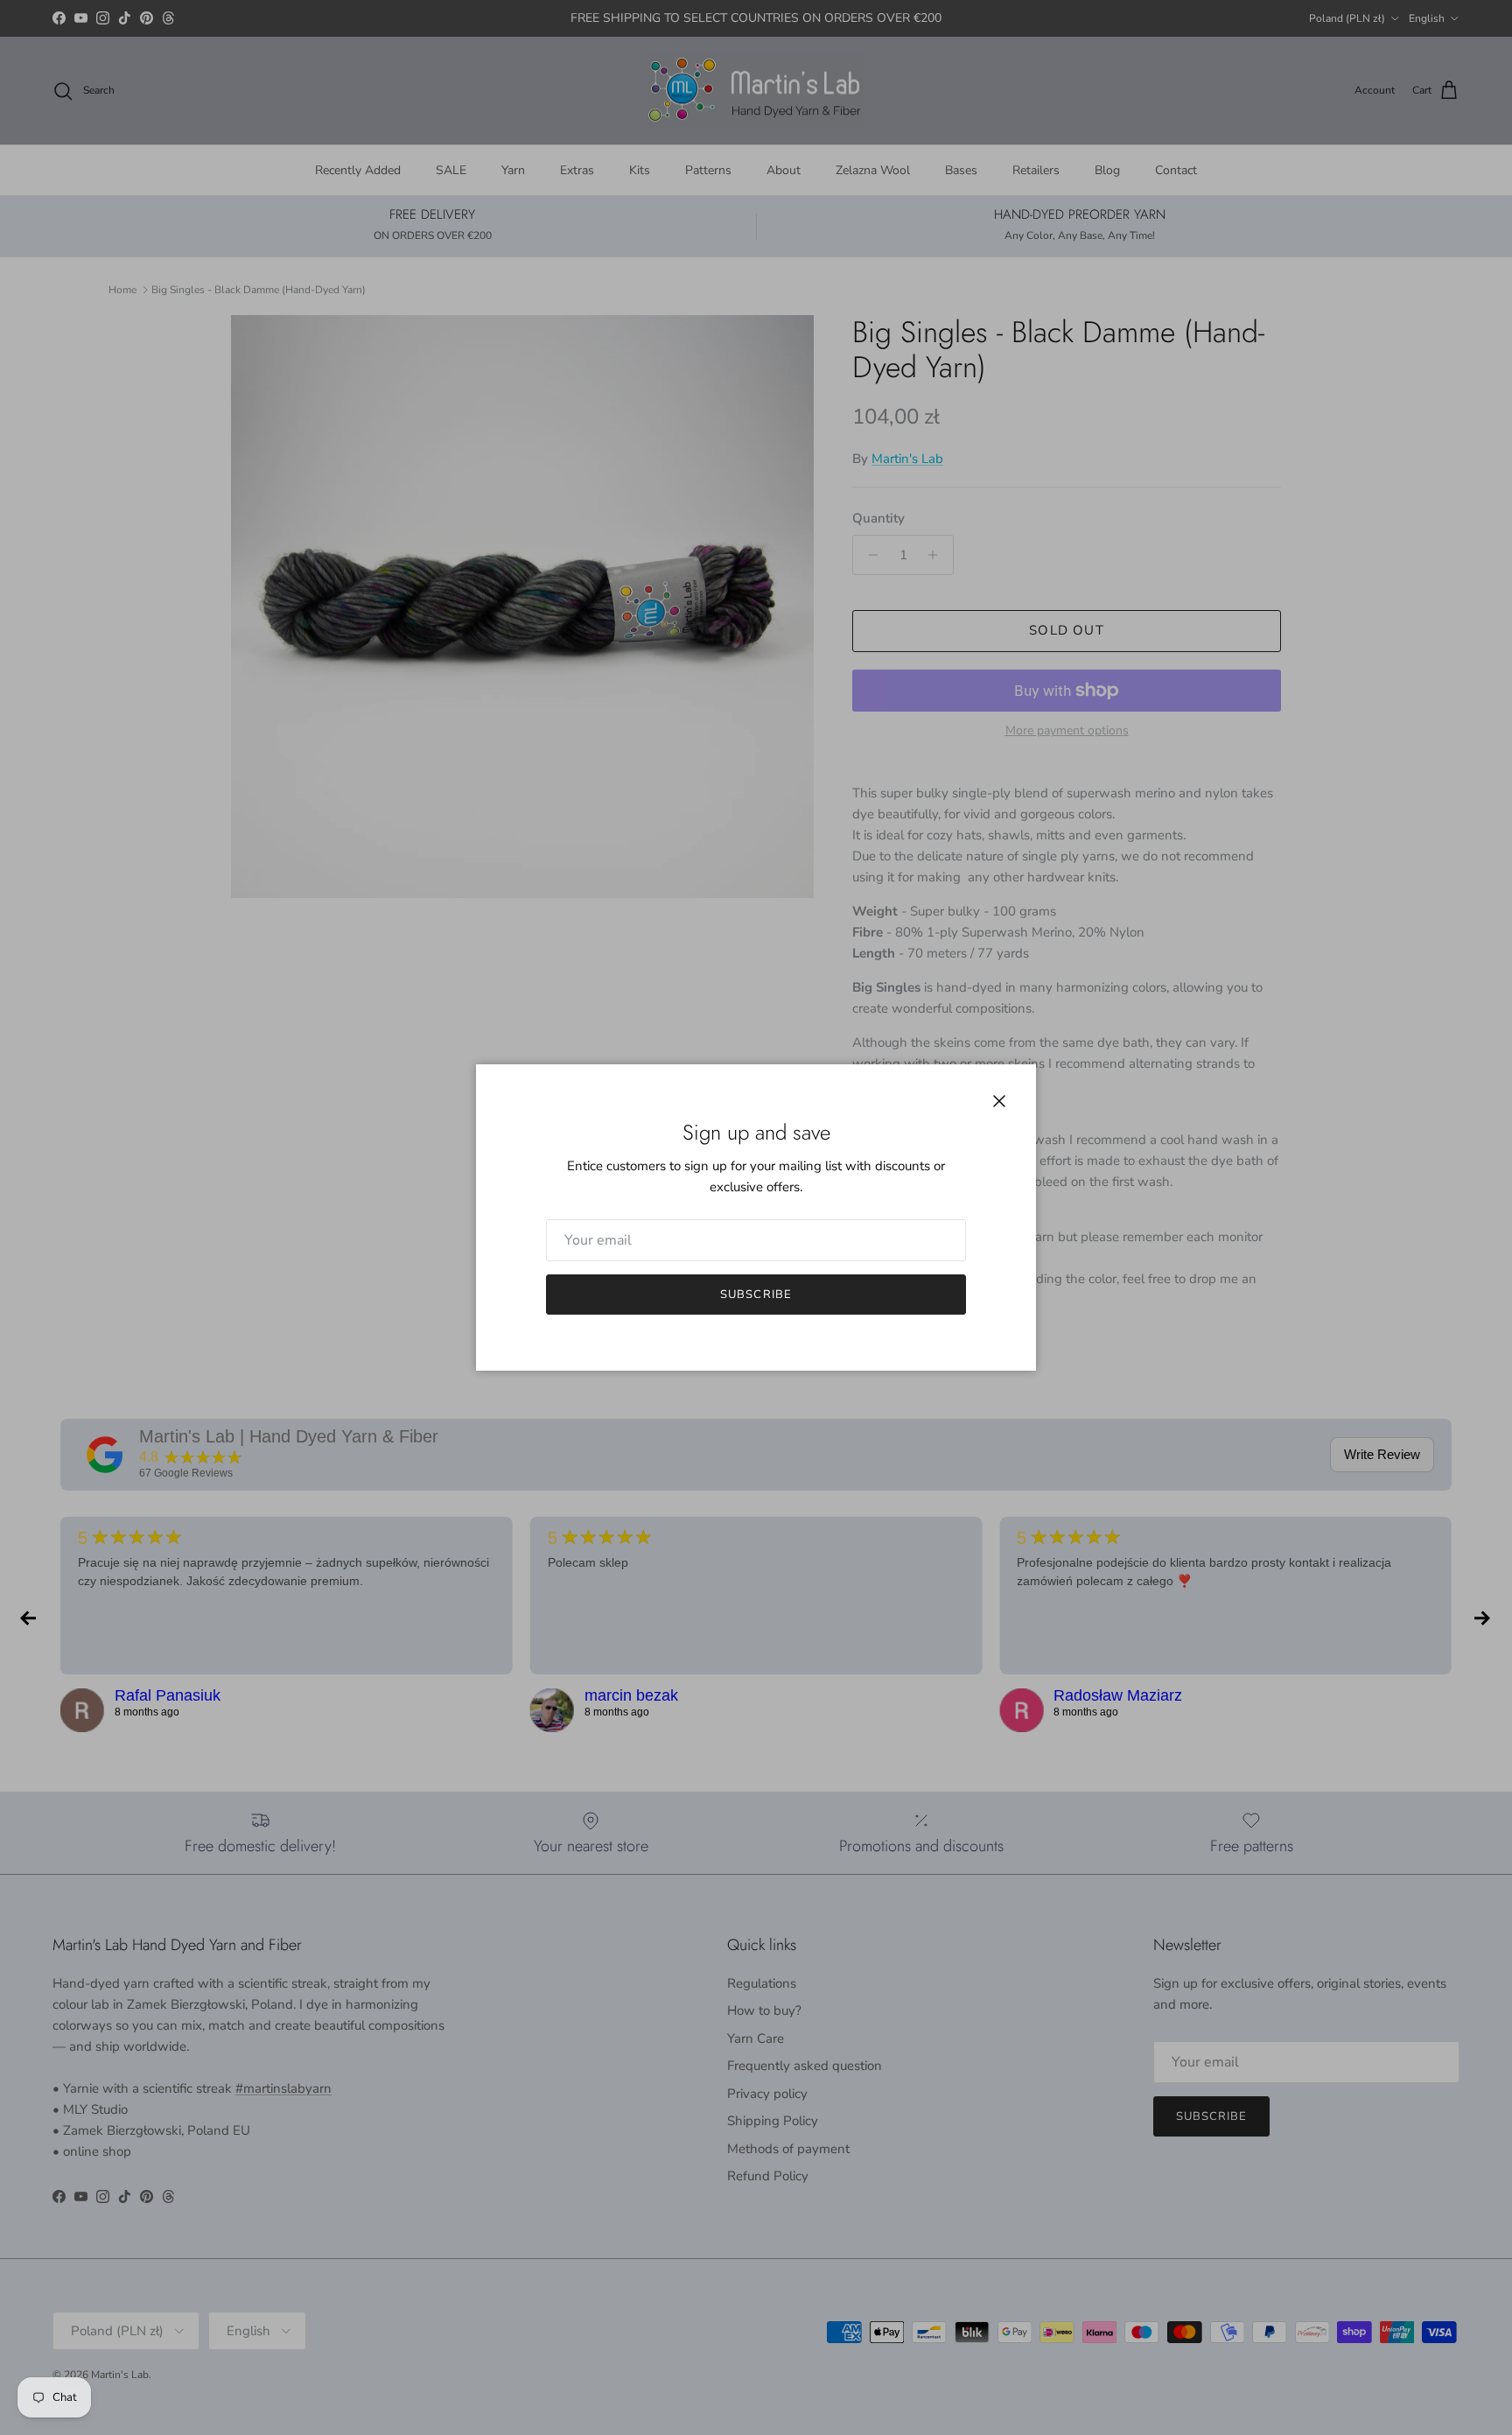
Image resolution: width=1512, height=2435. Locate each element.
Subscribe (756, 1295)
